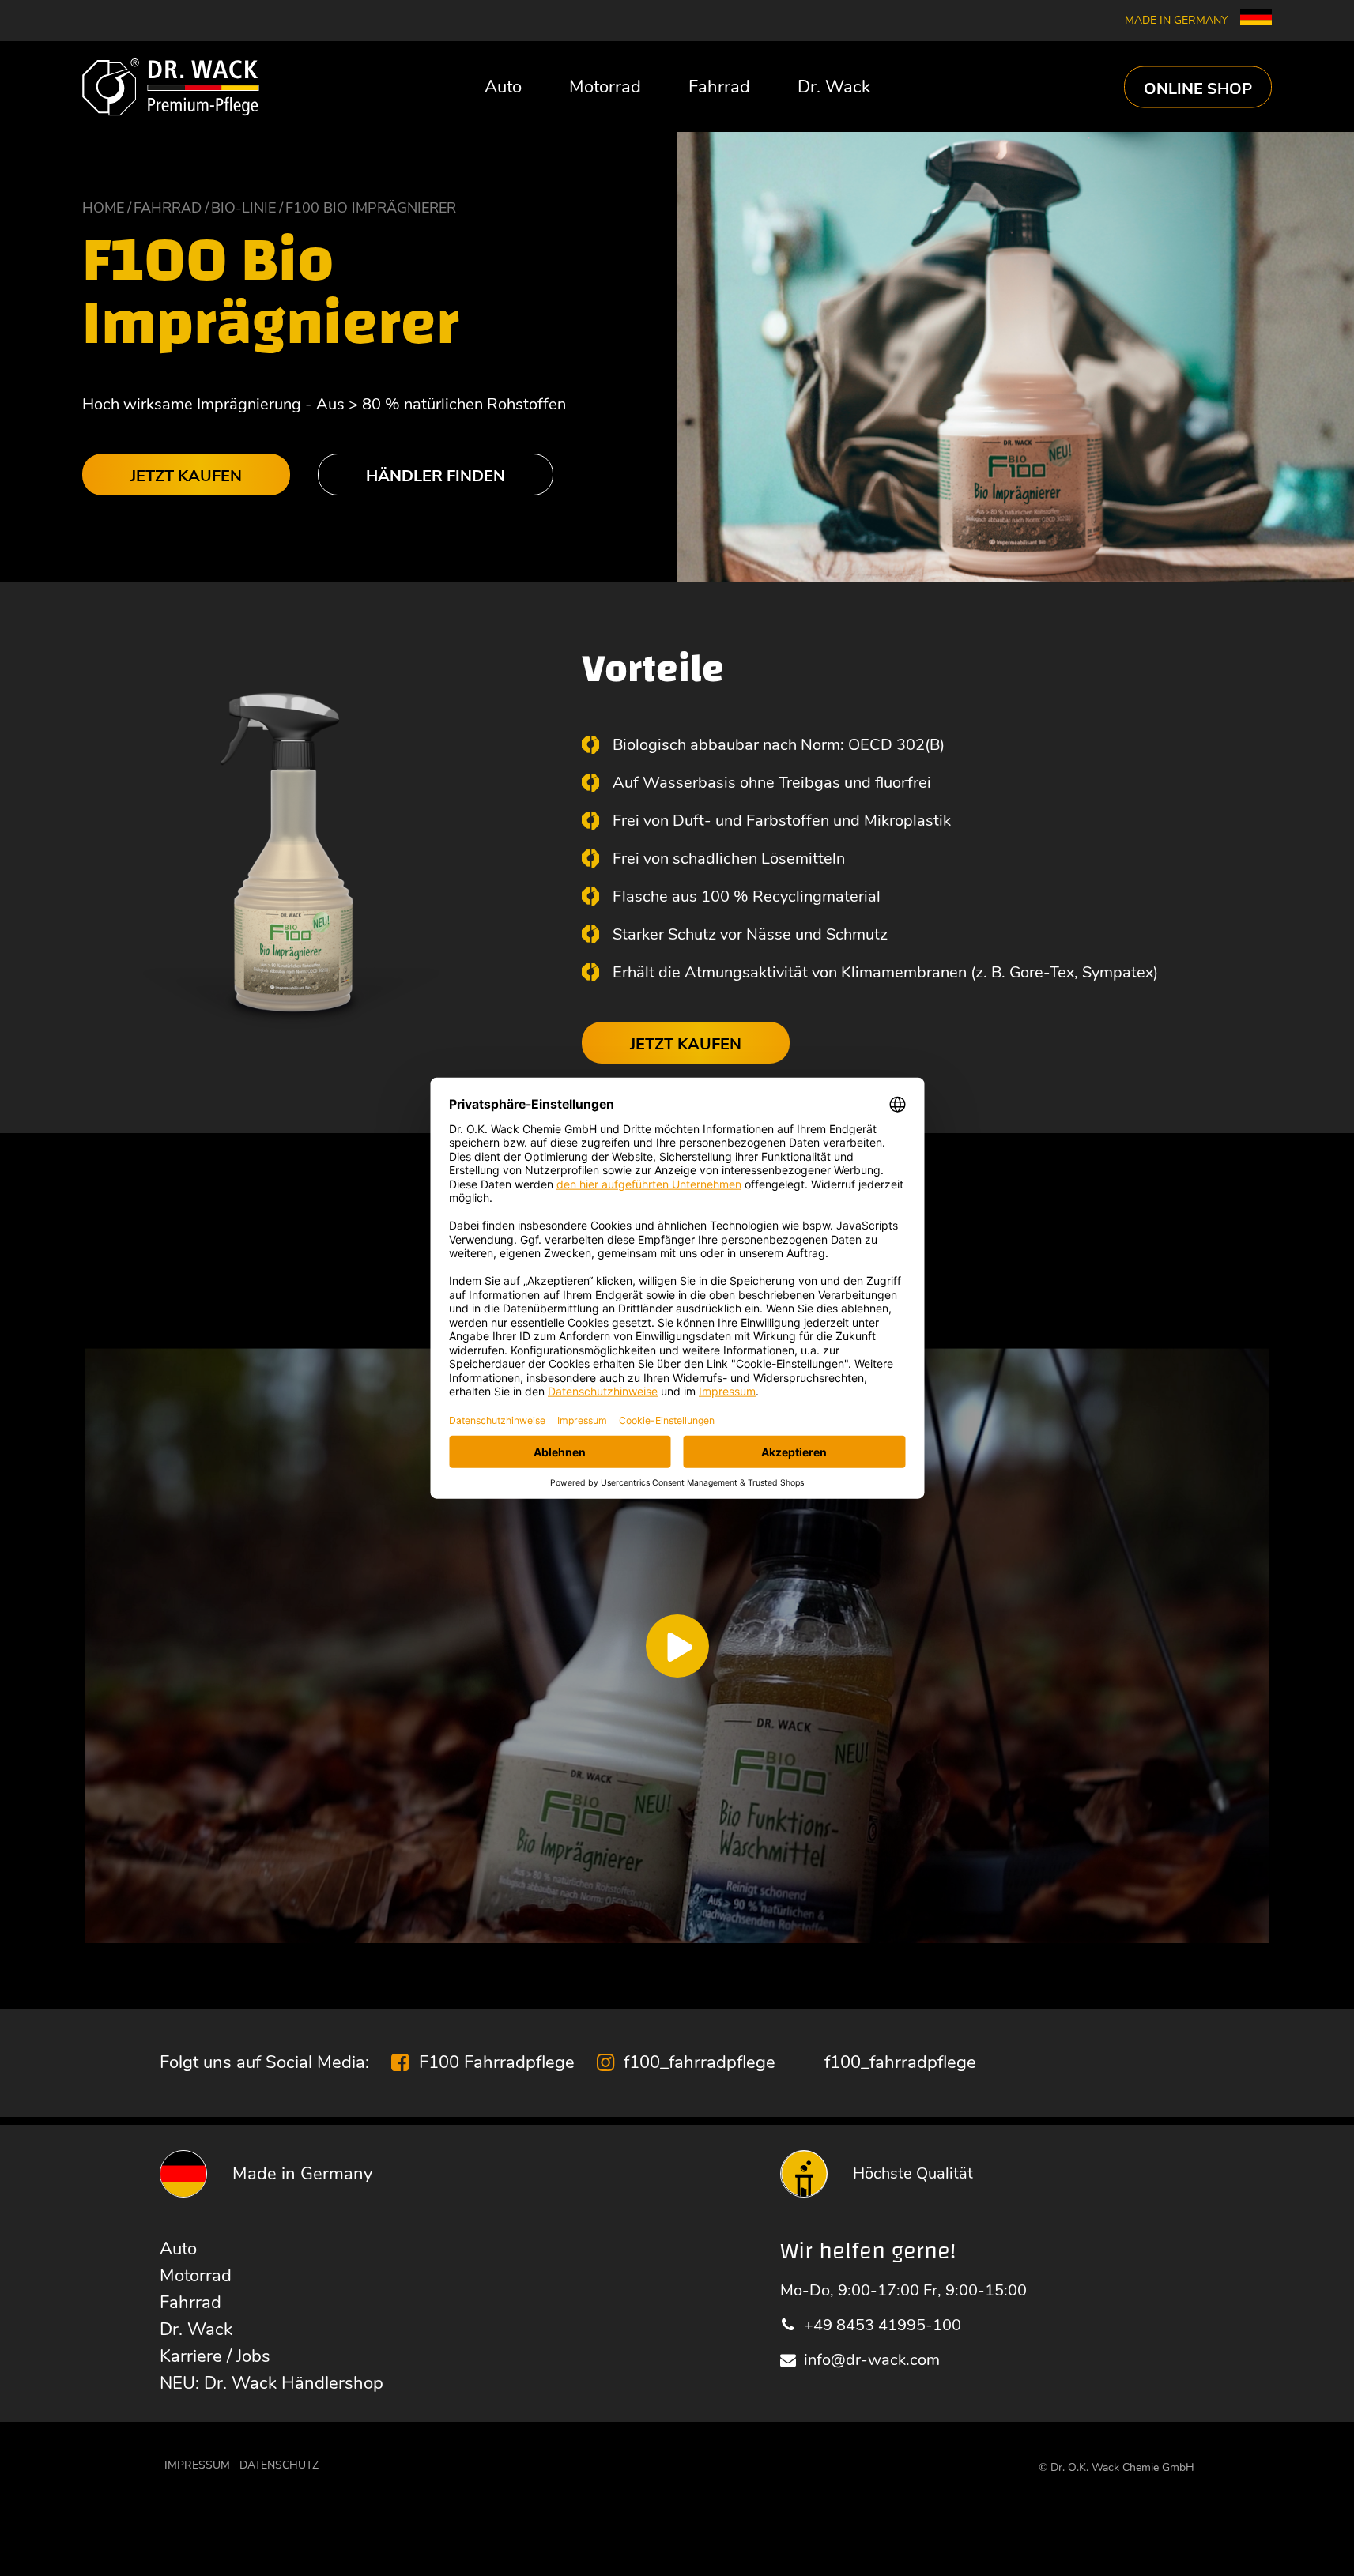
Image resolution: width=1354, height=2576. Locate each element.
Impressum (197, 2465)
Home (103, 208)
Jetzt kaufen (186, 476)
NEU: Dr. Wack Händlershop (272, 2383)
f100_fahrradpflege (700, 2062)
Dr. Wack (834, 87)
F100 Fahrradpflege (496, 2062)
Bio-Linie (243, 208)
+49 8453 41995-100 (883, 2325)
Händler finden (436, 476)
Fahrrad (719, 87)
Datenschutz (279, 2465)
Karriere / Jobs (215, 2356)
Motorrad (605, 87)
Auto (503, 87)
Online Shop (1198, 88)
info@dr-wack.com (872, 2360)
